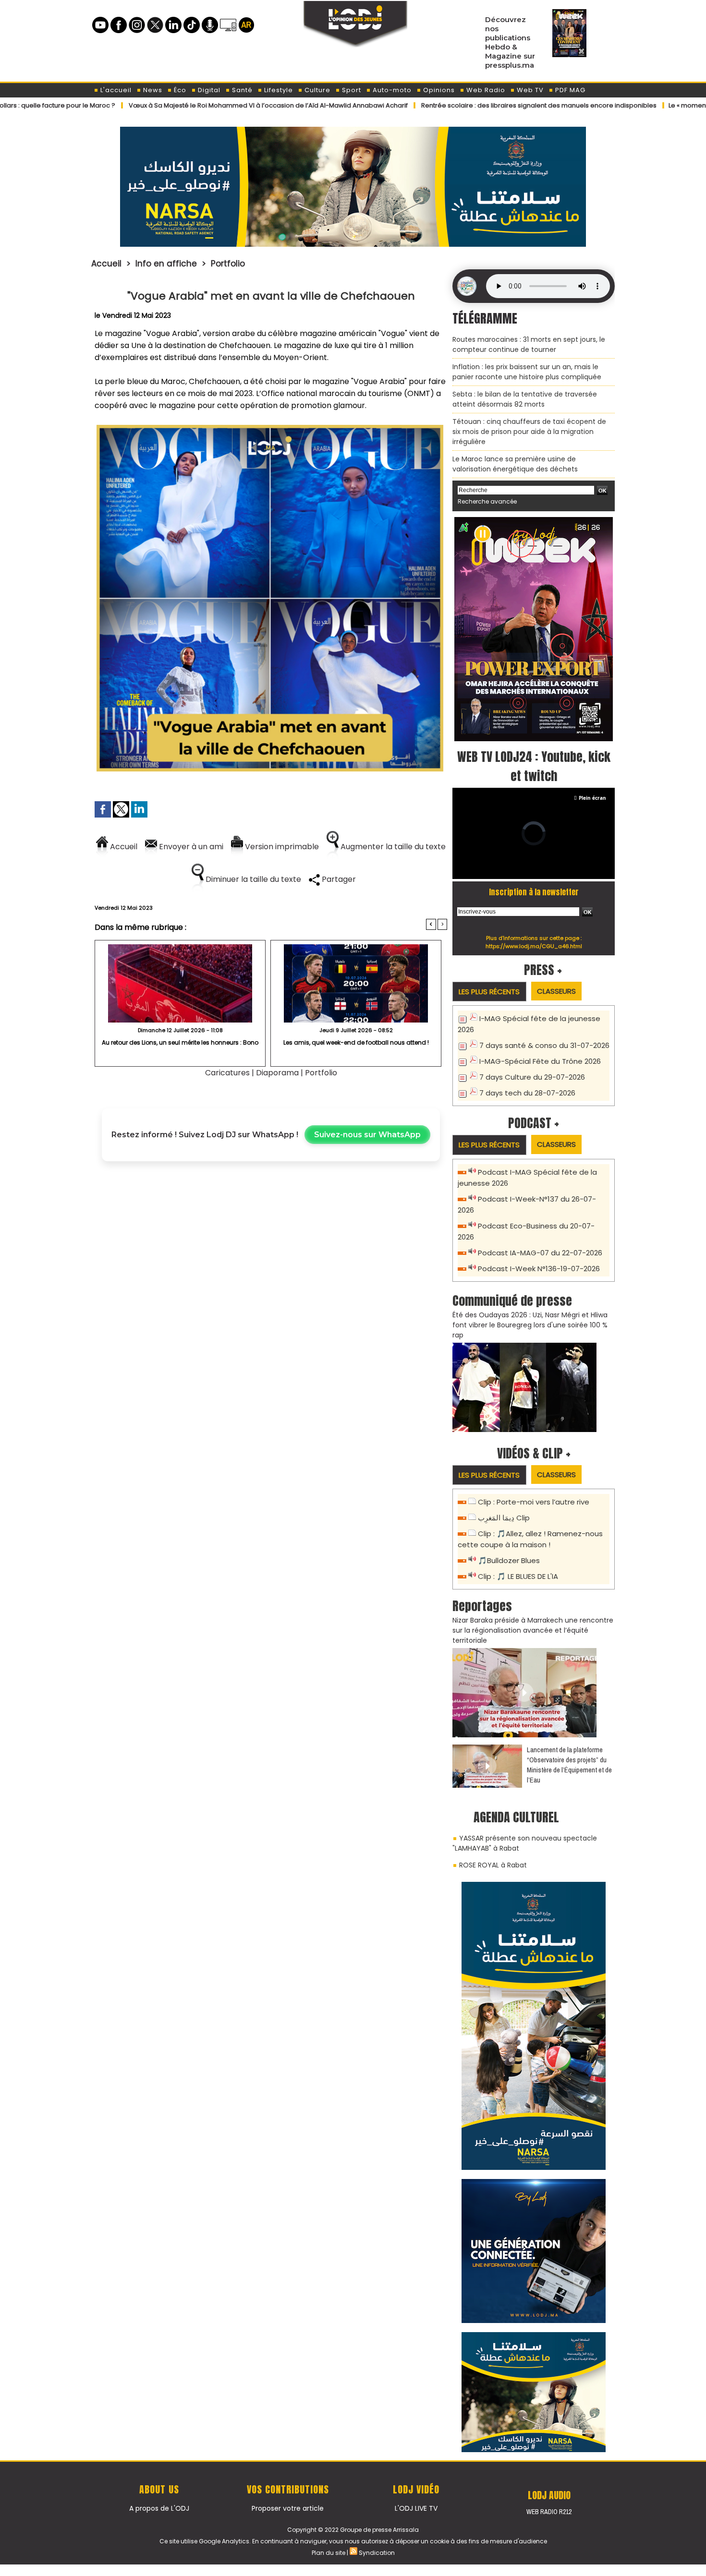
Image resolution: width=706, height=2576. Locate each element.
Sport (351, 90)
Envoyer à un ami (190, 847)
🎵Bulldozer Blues (509, 1560)
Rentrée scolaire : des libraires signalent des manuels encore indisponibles (477, 105)
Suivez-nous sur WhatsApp (367, 1135)
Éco (179, 90)
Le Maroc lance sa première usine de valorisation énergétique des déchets (515, 464)
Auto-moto (391, 90)
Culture (316, 90)
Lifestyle (278, 90)
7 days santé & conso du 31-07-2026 (544, 1045)
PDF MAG (569, 90)
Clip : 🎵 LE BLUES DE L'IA (518, 1576)
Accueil (106, 264)
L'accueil (115, 90)
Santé (241, 90)
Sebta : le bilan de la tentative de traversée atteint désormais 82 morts (525, 399)
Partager (338, 879)
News (152, 90)
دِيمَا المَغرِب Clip (504, 1518)
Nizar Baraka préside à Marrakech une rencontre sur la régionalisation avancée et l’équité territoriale (533, 1630)
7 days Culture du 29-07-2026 (532, 1077)
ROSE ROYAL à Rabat (493, 1865)
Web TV (529, 90)
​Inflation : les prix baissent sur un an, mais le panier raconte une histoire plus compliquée (527, 372)
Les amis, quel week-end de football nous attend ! (356, 1042)
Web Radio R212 (549, 2512)
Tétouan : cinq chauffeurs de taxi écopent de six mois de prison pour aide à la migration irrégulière (529, 432)
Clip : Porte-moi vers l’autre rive (534, 1502)
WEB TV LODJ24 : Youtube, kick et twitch (534, 766)
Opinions (438, 90)
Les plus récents (489, 992)
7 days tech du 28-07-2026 (527, 1093)
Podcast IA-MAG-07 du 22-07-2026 (540, 1253)
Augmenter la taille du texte (392, 847)
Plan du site (329, 2553)
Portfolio (228, 264)
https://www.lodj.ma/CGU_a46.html (534, 946)
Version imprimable (281, 847)
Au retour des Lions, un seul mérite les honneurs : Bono (180, 1042)
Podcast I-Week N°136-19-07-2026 (539, 1269)
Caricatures (227, 1073)
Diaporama (277, 1073)
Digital (208, 90)
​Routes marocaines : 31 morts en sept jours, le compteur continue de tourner (529, 344)
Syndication (377, 2553)
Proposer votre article (288, 2508)
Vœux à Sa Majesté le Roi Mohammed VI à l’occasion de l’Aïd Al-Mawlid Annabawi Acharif (206, 105)
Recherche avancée (487, 501)
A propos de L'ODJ (159, 2508)
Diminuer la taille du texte (252, 879)
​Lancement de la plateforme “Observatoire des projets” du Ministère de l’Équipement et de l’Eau (569, 1765)
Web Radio (485, 90)
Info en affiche (166, 264)
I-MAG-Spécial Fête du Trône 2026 (540, 1061)
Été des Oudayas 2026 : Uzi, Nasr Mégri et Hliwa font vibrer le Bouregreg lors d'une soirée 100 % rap (530, 1325)
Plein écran (592, 798)
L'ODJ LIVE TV (416, 2508)
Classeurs (556, 991)
